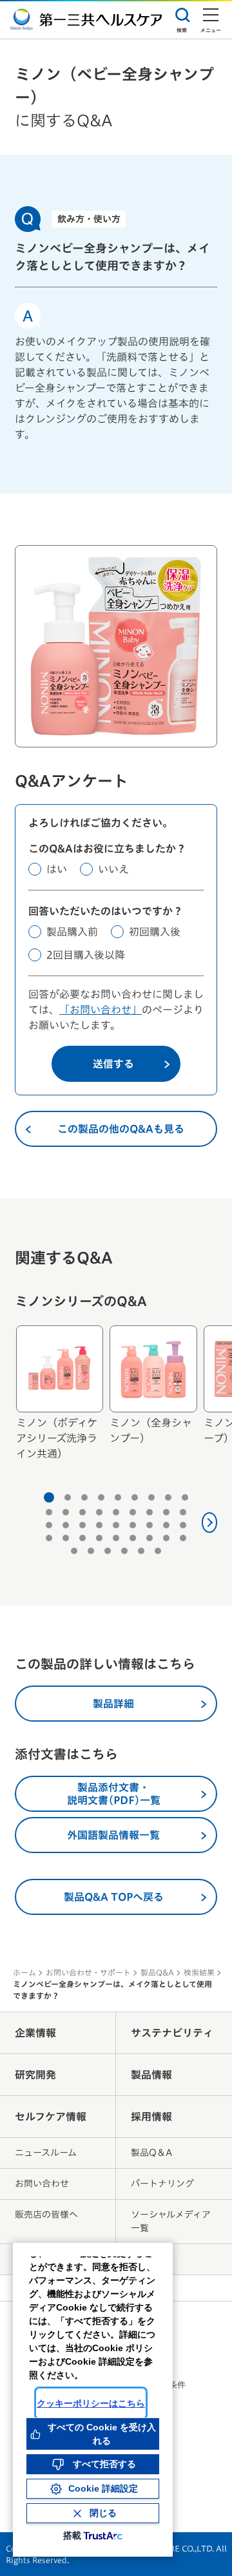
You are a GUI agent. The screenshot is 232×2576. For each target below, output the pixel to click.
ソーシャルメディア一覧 (171, 2221)
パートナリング (162, 2184)
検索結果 (199, 1972)
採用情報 (151, 2117)
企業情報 (35, 2033)
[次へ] (210, 1523)
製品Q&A (157, 1972)
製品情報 (151, 2075)
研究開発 (35, 2075)
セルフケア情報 (51, 2117)
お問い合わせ (42, 2184)
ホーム (24, 1972)
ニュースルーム (46, 2153)
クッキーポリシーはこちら (91, 2403)
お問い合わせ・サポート (88, 1972)
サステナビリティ (172, 2033)
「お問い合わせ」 (101, 1010)
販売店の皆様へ (46, 2215)
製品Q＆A (151, 2153)
